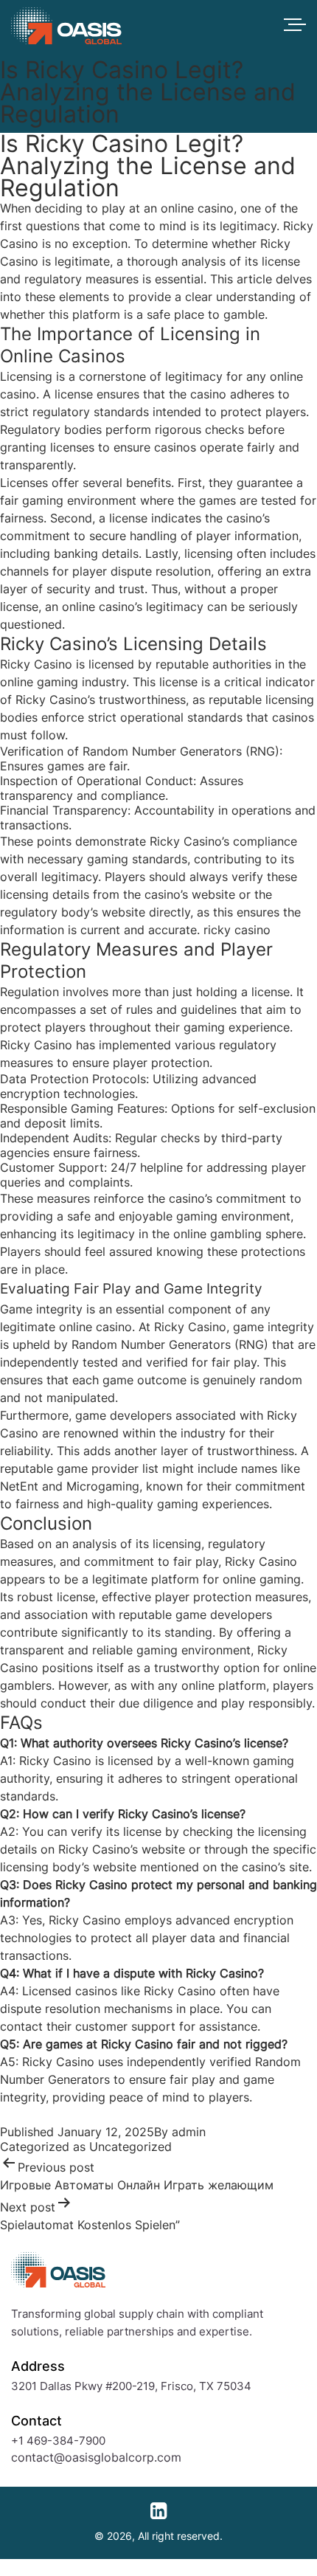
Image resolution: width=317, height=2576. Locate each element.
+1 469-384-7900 (58, 2441)
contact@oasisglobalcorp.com (96, 2457)
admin (189, 2132)
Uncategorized (130, 2147)
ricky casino (237, 930)
